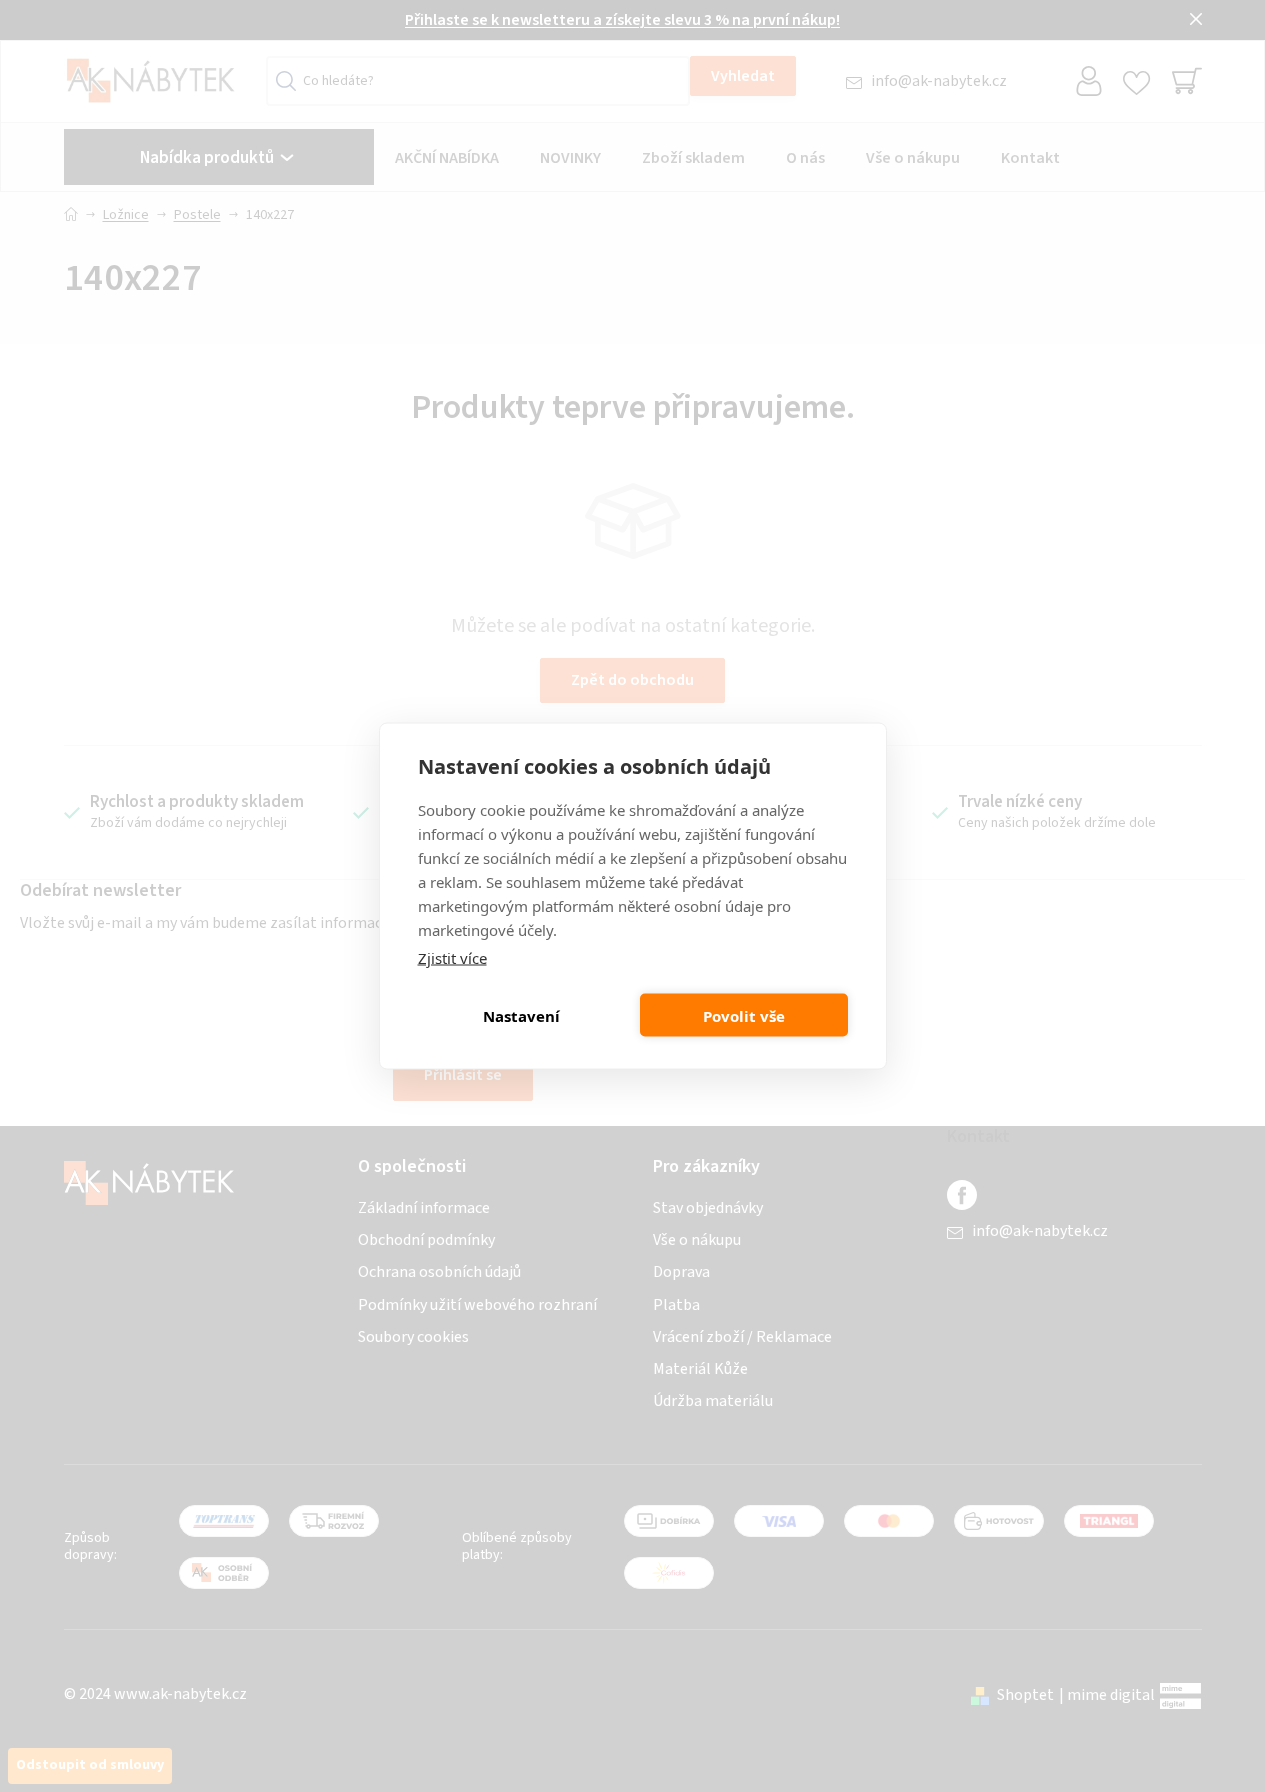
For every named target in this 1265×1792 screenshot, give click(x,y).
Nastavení (521, 1015)
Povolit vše (744, 1015)
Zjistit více (452, 958)
